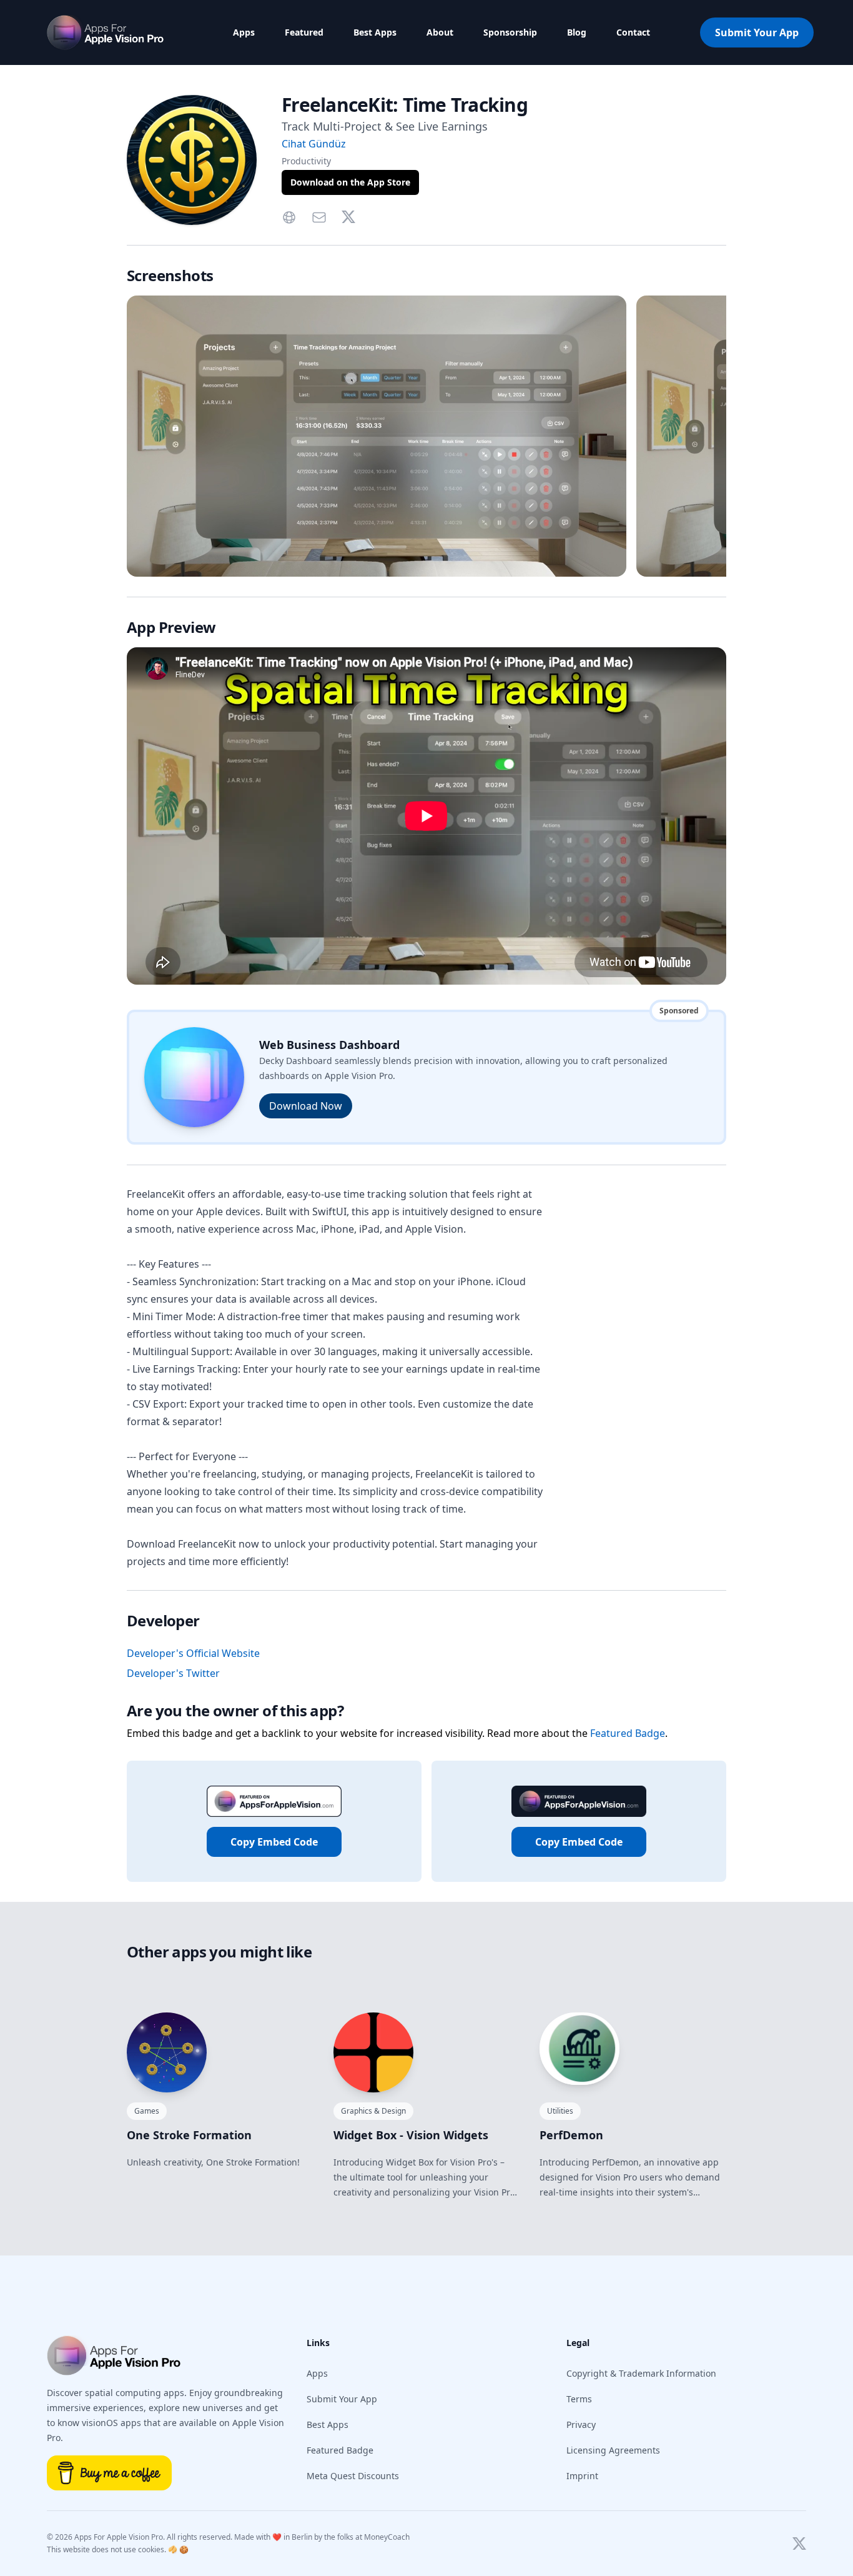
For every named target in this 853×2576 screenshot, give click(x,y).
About (440, 32)
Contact (633, 32)
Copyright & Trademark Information (641, 2373)
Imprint (582, 2476)
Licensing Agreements (613, 2450)
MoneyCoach (387, 2537)
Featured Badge (628, 1733)
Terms (579, 2399)
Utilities (560, 2111)
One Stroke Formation (189, 2135)
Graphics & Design (373, 2111)
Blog (577, 32)
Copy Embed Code (274, 1842)
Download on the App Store (350, 182)
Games (147, 2111)
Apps (244, 32)
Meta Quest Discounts (353, 2476)
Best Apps (375, 32)
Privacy (581, 2424)
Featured (304, 32)
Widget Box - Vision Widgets (411, 2135)
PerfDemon (571, 2135)
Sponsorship (510, 32)
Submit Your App (757, 32)
